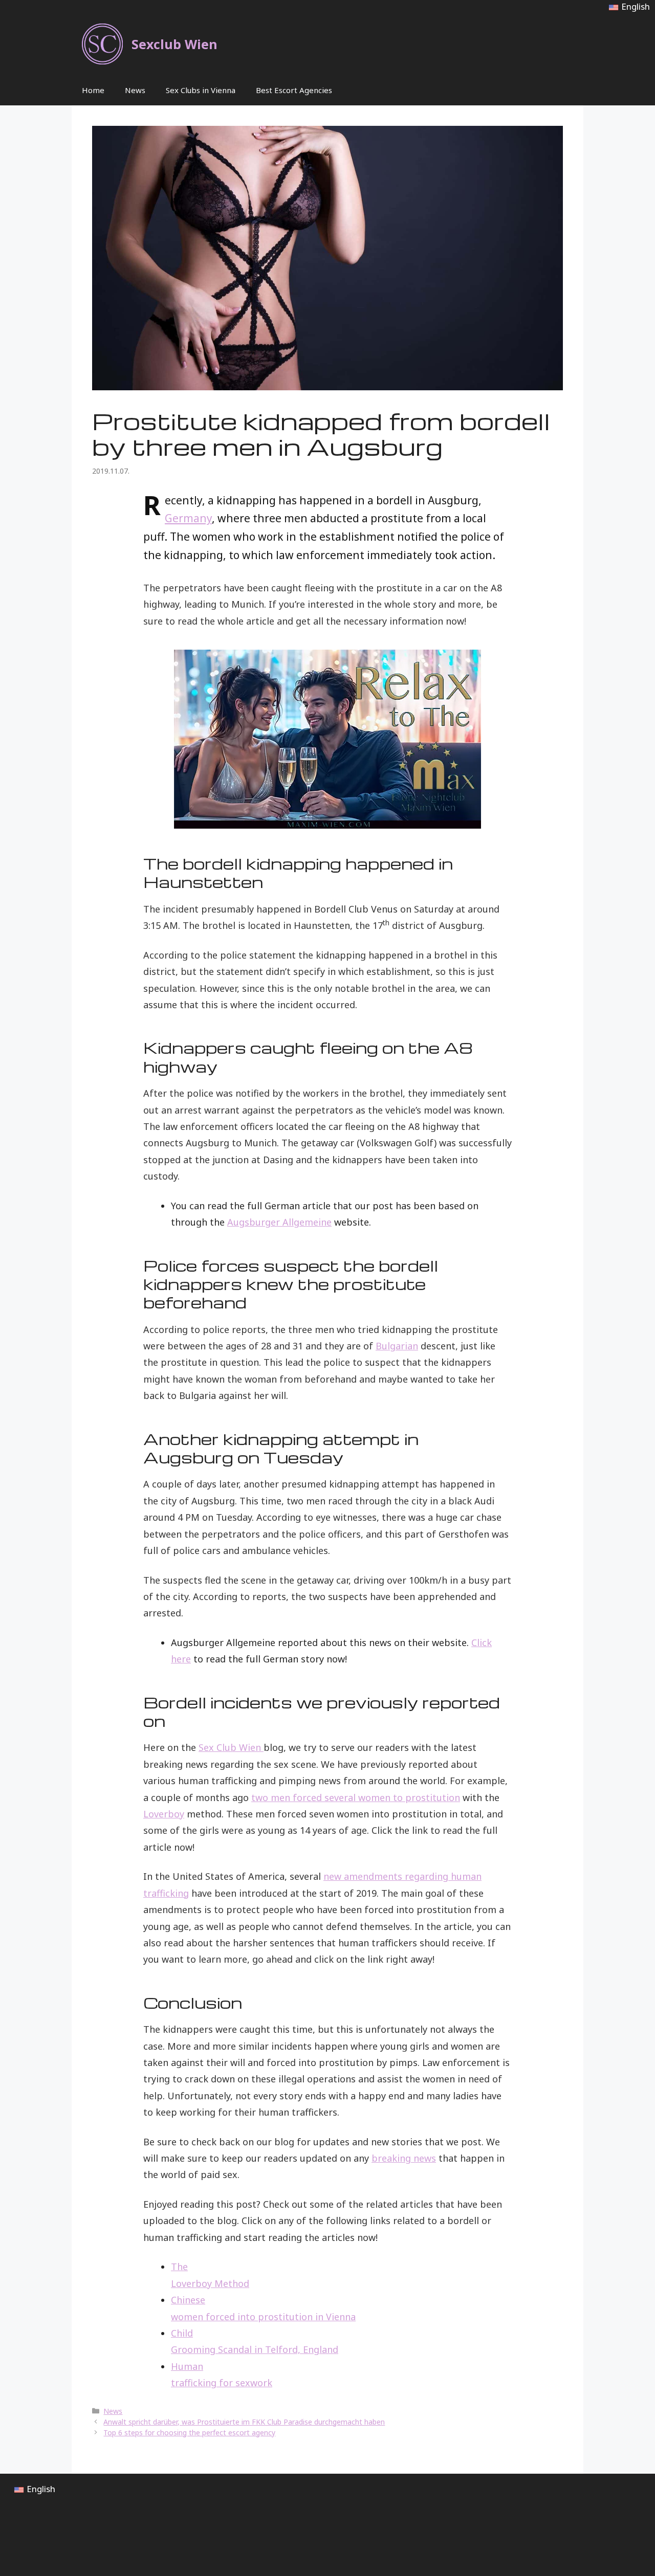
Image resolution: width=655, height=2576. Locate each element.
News (135, 90)
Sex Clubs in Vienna (201, 90)
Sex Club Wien (231, 1747)
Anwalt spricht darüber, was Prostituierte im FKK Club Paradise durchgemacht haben (244, 2422)
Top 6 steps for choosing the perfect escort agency (189, 2433)
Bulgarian (397, 1346)
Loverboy (164, 1814)
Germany (188, 518)
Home (93, 90)
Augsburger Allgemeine (279, 1222)
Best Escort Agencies (294, 90)
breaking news (404, 2158)
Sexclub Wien (174, 44)
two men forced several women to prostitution (356, 1797)
